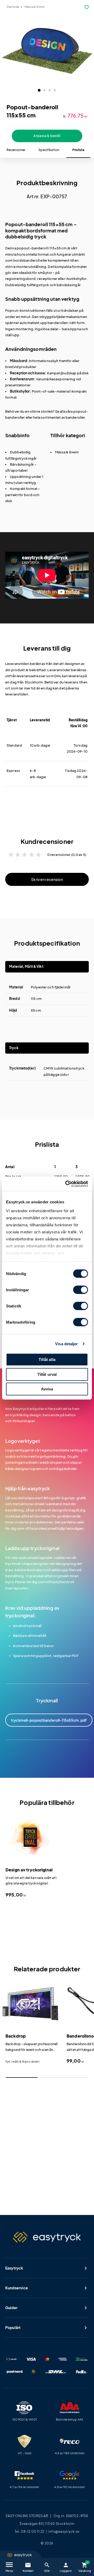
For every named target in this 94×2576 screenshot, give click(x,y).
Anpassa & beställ (47, 136)
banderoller (75, 417)
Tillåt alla (47, 1359)
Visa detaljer (66, 1344)
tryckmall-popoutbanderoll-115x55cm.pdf (49, 1720)
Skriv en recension (47, 879)
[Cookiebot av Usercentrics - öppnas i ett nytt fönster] (66, 1184)
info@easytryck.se (64, 2532)
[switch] (81, 1290)
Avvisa (47, 1389)
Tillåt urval (47, 1374)
